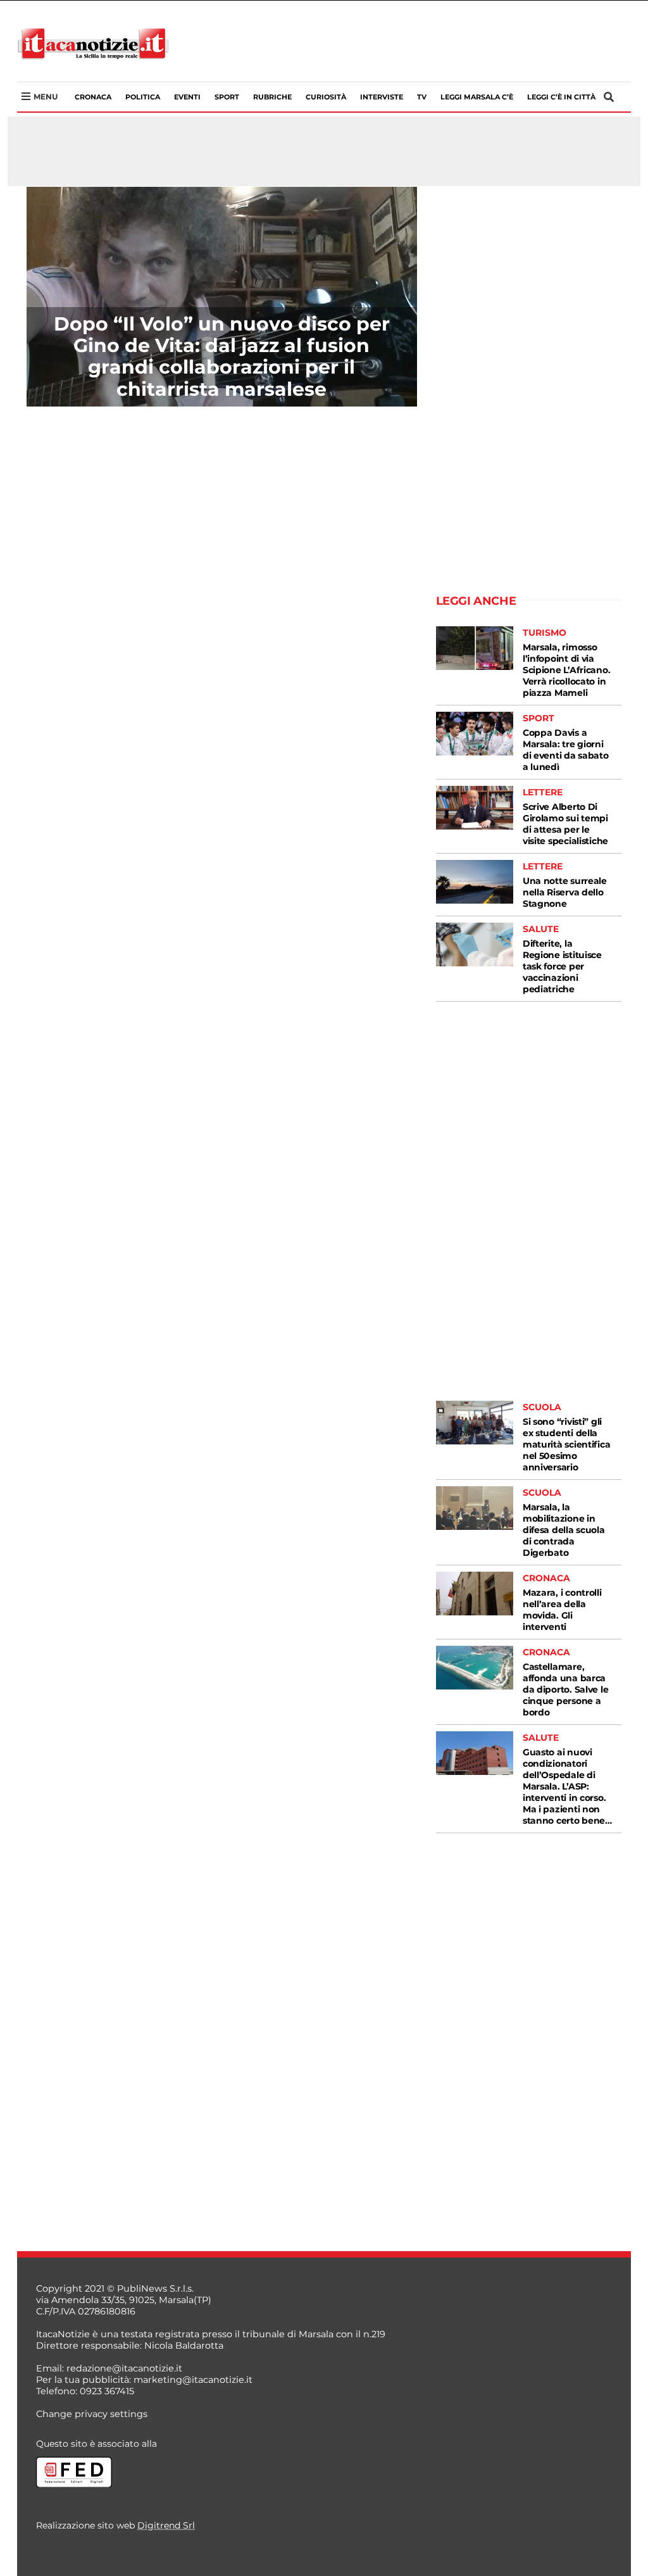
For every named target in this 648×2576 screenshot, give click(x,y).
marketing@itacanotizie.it (193, 2380)
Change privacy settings (92, 2414)
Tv (422, 97)
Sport (227, 97)
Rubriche (272, 97)
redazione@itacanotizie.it (124, 2368)
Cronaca (93, 97)
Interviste (382, 97)
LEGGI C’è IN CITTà (561, 97)
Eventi (187, 97)
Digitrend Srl (166, 2525)
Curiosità (326, 97)
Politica (143, 97)
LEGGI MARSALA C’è (477, 97)
